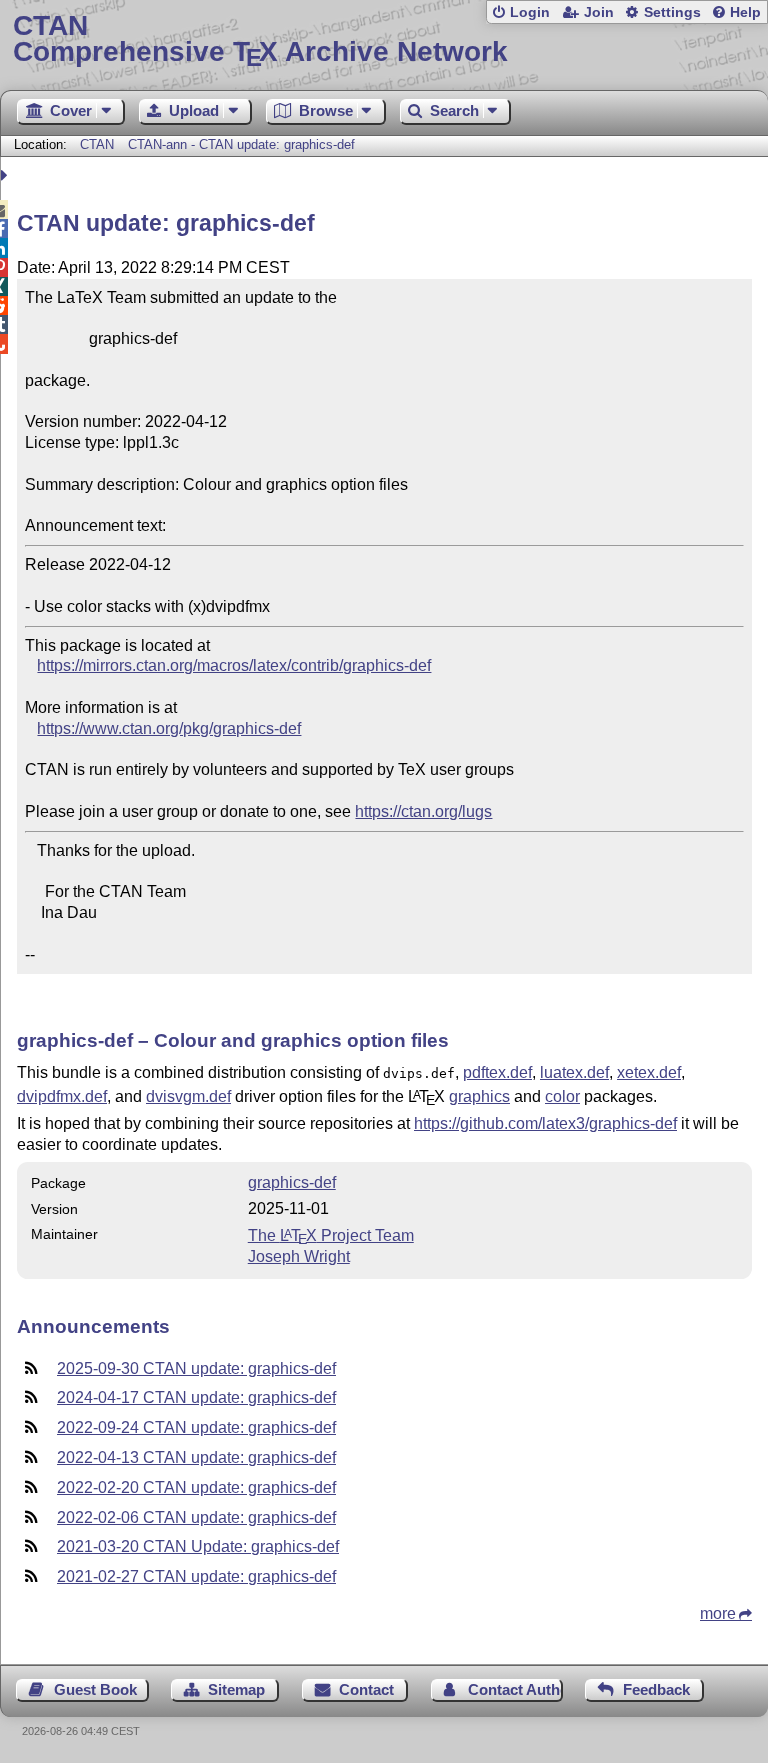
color (562, 1096)
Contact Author (515, 1689)
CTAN (97, 144)
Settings (672, 12)
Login (530, 12)
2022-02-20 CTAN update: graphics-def (196, 1487)
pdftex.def (497, 1072)
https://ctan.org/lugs (423, 811)
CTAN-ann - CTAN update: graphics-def (241, 144)
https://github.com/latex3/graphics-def (545, 1123)
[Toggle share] (6, 175)
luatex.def (574, 1072)
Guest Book (95, 1689)
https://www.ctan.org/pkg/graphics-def (169, 728)
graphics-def (292, 1182)
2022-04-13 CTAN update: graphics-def (196, 1457)
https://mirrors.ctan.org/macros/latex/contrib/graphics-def (234, 665)
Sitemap (236, 1689)
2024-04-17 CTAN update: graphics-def (196, 1397)
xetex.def (649, 1072)
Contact (366, 1689)
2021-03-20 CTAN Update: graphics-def (198, 1546)
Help (745, 12)
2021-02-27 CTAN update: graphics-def (196, 1576)
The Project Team (331, 1235)
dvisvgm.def (188, 1096)
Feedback (656, 1689)
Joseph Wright (299, 1256)
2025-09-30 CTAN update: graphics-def (196, 1368)
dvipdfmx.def (62, 1096)
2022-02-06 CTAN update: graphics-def (196, 1517)
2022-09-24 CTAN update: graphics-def (196, 1427)
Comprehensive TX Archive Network (260, 39)
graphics (479, 1096)
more (718, 1613)
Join (599, 12)
